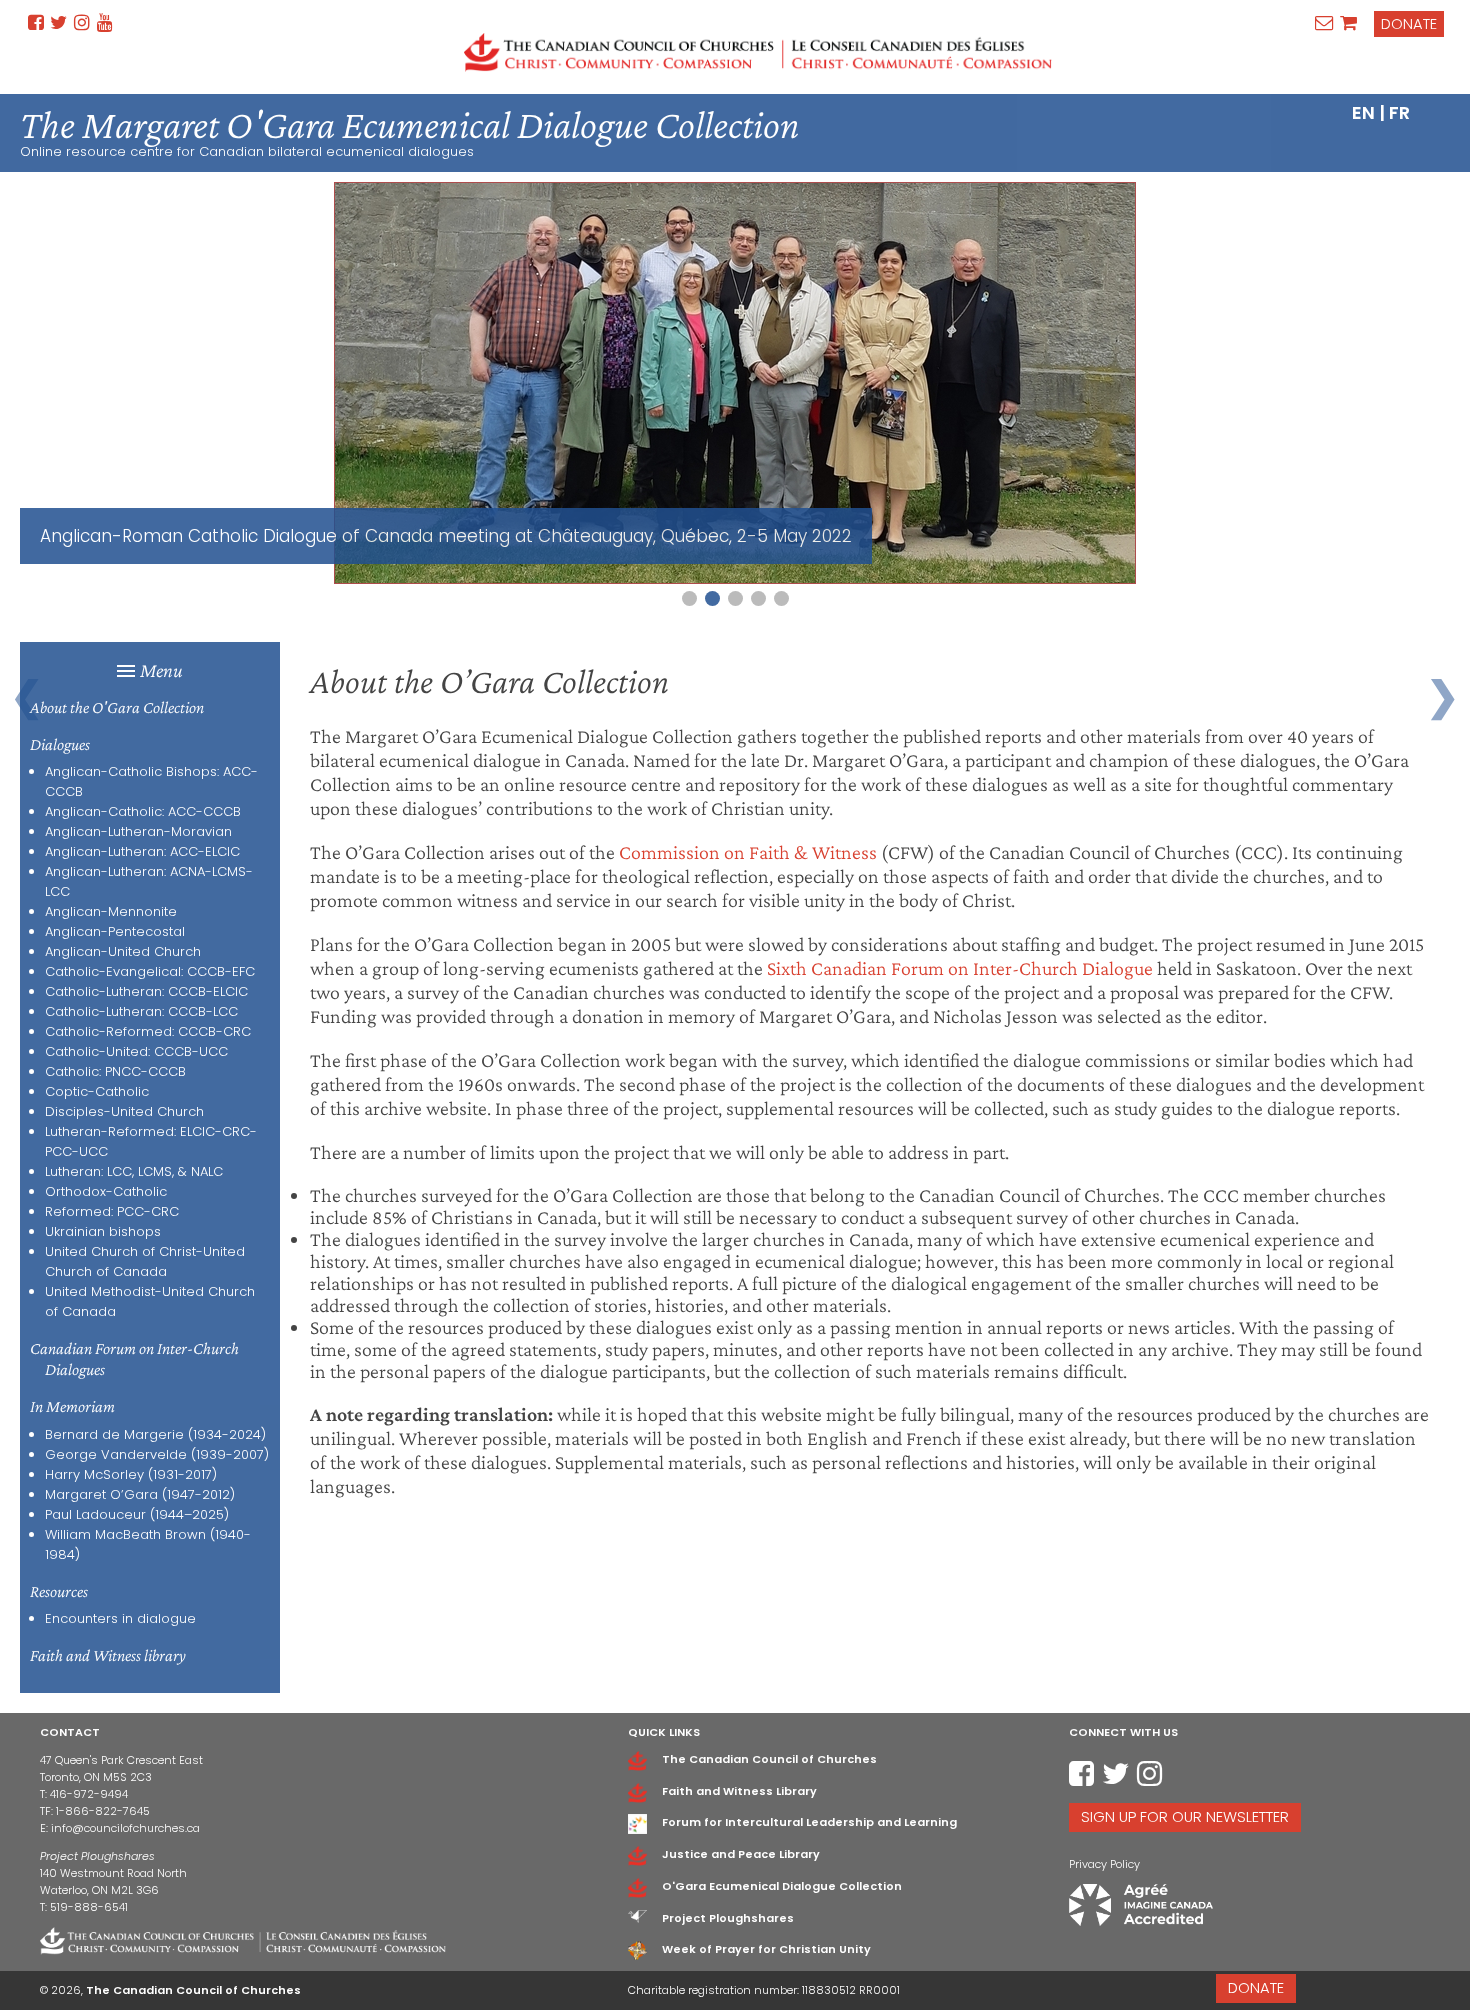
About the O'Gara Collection (117, 707)
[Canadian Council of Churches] (758, 52)
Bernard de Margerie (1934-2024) (155, 1434)
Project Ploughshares (728, 1918)
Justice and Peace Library (741, 1854)
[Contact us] (1325, 23)
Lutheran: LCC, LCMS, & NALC (134, 1171)
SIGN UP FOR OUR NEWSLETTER (1185, 1817)
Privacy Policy (1104, 1864)
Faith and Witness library (108, 1655)
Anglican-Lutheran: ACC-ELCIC (142, 851)
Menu (161, 670)
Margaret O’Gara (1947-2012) (140, 1494)
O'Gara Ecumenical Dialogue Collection (782, 1886)
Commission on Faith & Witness (748, 852)
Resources (59, 1591)
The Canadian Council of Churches (769, 1759)
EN (1363, 112)
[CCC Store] (1348, 23)
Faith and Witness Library (739, 1791)
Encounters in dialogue (120, 1618)
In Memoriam (72, 1406)
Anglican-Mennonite (111, 911)
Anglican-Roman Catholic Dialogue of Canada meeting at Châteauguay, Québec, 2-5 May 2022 (446, 536)
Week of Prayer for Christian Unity (766, 1949)
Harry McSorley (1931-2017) (131, 1474)
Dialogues (60, 744)
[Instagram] (82, 23)
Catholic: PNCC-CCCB (115, 1071)
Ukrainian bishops (103, 1231)
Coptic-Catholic (97, 1091)
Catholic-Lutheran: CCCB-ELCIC (146, 991)
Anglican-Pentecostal (115, 931)
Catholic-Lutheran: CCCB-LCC (141, 1011)
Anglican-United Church (123, 951)
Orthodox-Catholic (106, 1191)
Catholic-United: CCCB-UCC (136, 1051)
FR (1399, 112)
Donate (1409, 24)
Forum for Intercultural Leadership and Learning (809, 1822)
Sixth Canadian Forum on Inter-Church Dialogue (960, 968)
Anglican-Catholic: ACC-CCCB (143, 811)
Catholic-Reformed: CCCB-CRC (148, 1031)
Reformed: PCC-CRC (112, 1211)
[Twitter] (58, 23)
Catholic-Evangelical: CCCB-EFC (150, 971)
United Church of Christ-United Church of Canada (145, 1261)
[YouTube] (105, 23)
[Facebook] (36, 23)
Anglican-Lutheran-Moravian (138, 831)
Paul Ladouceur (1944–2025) (137, 1514)
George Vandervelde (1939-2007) (157, 1454)
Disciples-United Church (124, 1111)
